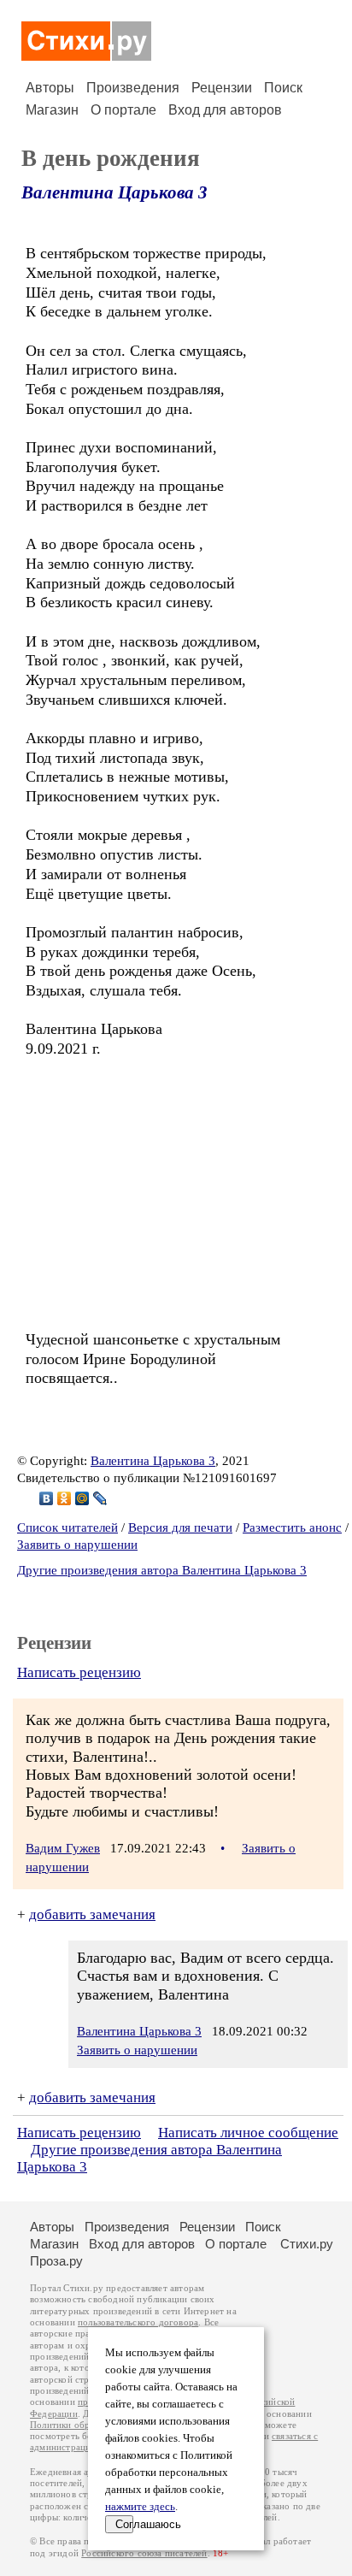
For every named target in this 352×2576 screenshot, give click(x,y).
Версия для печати (180, 1527)
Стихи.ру (307, 2244)
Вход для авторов (225, 110)
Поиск (283, 88)
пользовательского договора (138, 2322)
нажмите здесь (140, 2507)
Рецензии (222, 88)
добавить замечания (92, 1914)
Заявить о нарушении (77, 1545)
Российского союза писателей (144, 2553)
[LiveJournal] (100, 1498)
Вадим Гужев (63, 1848)
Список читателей (67, 1527)
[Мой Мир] (82, 1498)
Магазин (52, 110)
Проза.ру (56, 2261)
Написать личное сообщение (248, 2133)
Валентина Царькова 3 (114, 192)
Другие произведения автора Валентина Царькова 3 (162, 1570)
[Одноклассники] (65, 1498)
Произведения (133, 88)
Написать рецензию (79, 1672)
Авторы (50, 88)
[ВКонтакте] (47, 1498)
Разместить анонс (292, 1527)
